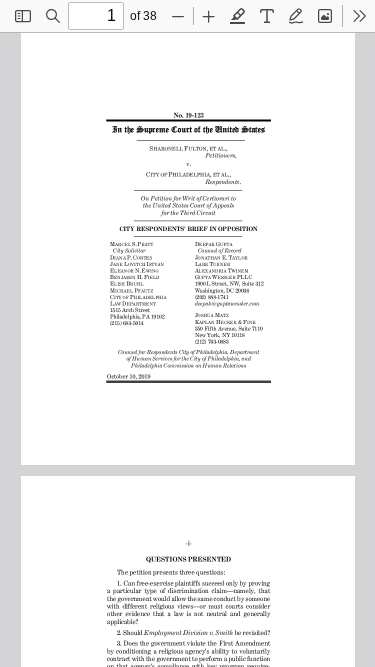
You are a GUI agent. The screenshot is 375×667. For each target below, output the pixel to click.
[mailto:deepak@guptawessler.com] (226, 302)
